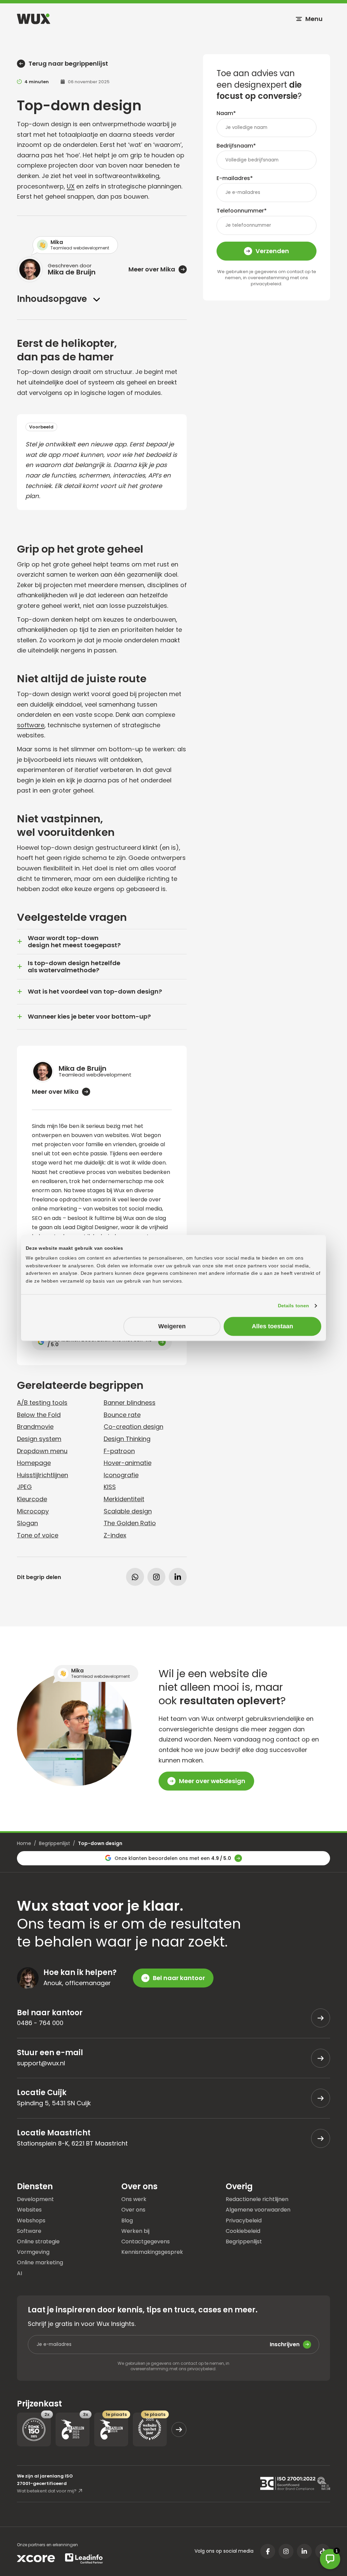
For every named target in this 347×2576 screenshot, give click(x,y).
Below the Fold (39, 1415)
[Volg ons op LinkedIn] (304, 2551)
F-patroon (119, 1451)
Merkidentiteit (124, 1499)
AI (19, 2273)
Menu (314, 19)
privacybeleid (266, 284)
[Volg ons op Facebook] (268, 2551)
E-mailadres (235, 178)
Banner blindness (130, 1403)
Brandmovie (35, 1427)
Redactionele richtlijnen (257, 2199)
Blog (127, 2220)
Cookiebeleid (243, 2231)
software (31, 725)
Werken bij (135, 2231)
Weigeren (172, 1326)
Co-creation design (134, 1427)
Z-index (115, 1535)
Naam (226, 113)
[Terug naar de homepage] (34, 19)
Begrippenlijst (55, 1843)
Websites (29, 2209)
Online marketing (40, 2262)
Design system (39, 1439)
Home (24, 1843)
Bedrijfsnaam (236, 146)
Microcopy (33, 1511)
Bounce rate (122, 1415)
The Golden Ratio (130, 1523)
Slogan (27, 1523)
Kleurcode (32, 1499)
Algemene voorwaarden (258, 2209)
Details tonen (293, 1306)
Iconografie (121, 1475)
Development (35, 2199)
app (120, 444)
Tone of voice (38, 1535)
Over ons (133, 2209)
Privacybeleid (244, 2220)
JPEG (24, 1487)
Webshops (31, 2220)
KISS (110, 1487)
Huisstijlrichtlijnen (43, 1475)
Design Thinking (127, 1439)
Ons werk (134, 2199)
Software (29, 2231)
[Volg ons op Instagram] (286, 2551)
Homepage (34, 1463)
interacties (129, 475)
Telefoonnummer (242, 211)
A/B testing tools (42, 1403)
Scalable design (128, 1511)
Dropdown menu (42, 1451)
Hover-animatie (128, 1463)
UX (71, 186)
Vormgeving (33, 2252)
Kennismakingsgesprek (152, 2252)
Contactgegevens (146, 2241)
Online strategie (38, 2241)
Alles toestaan (272, 1326)
